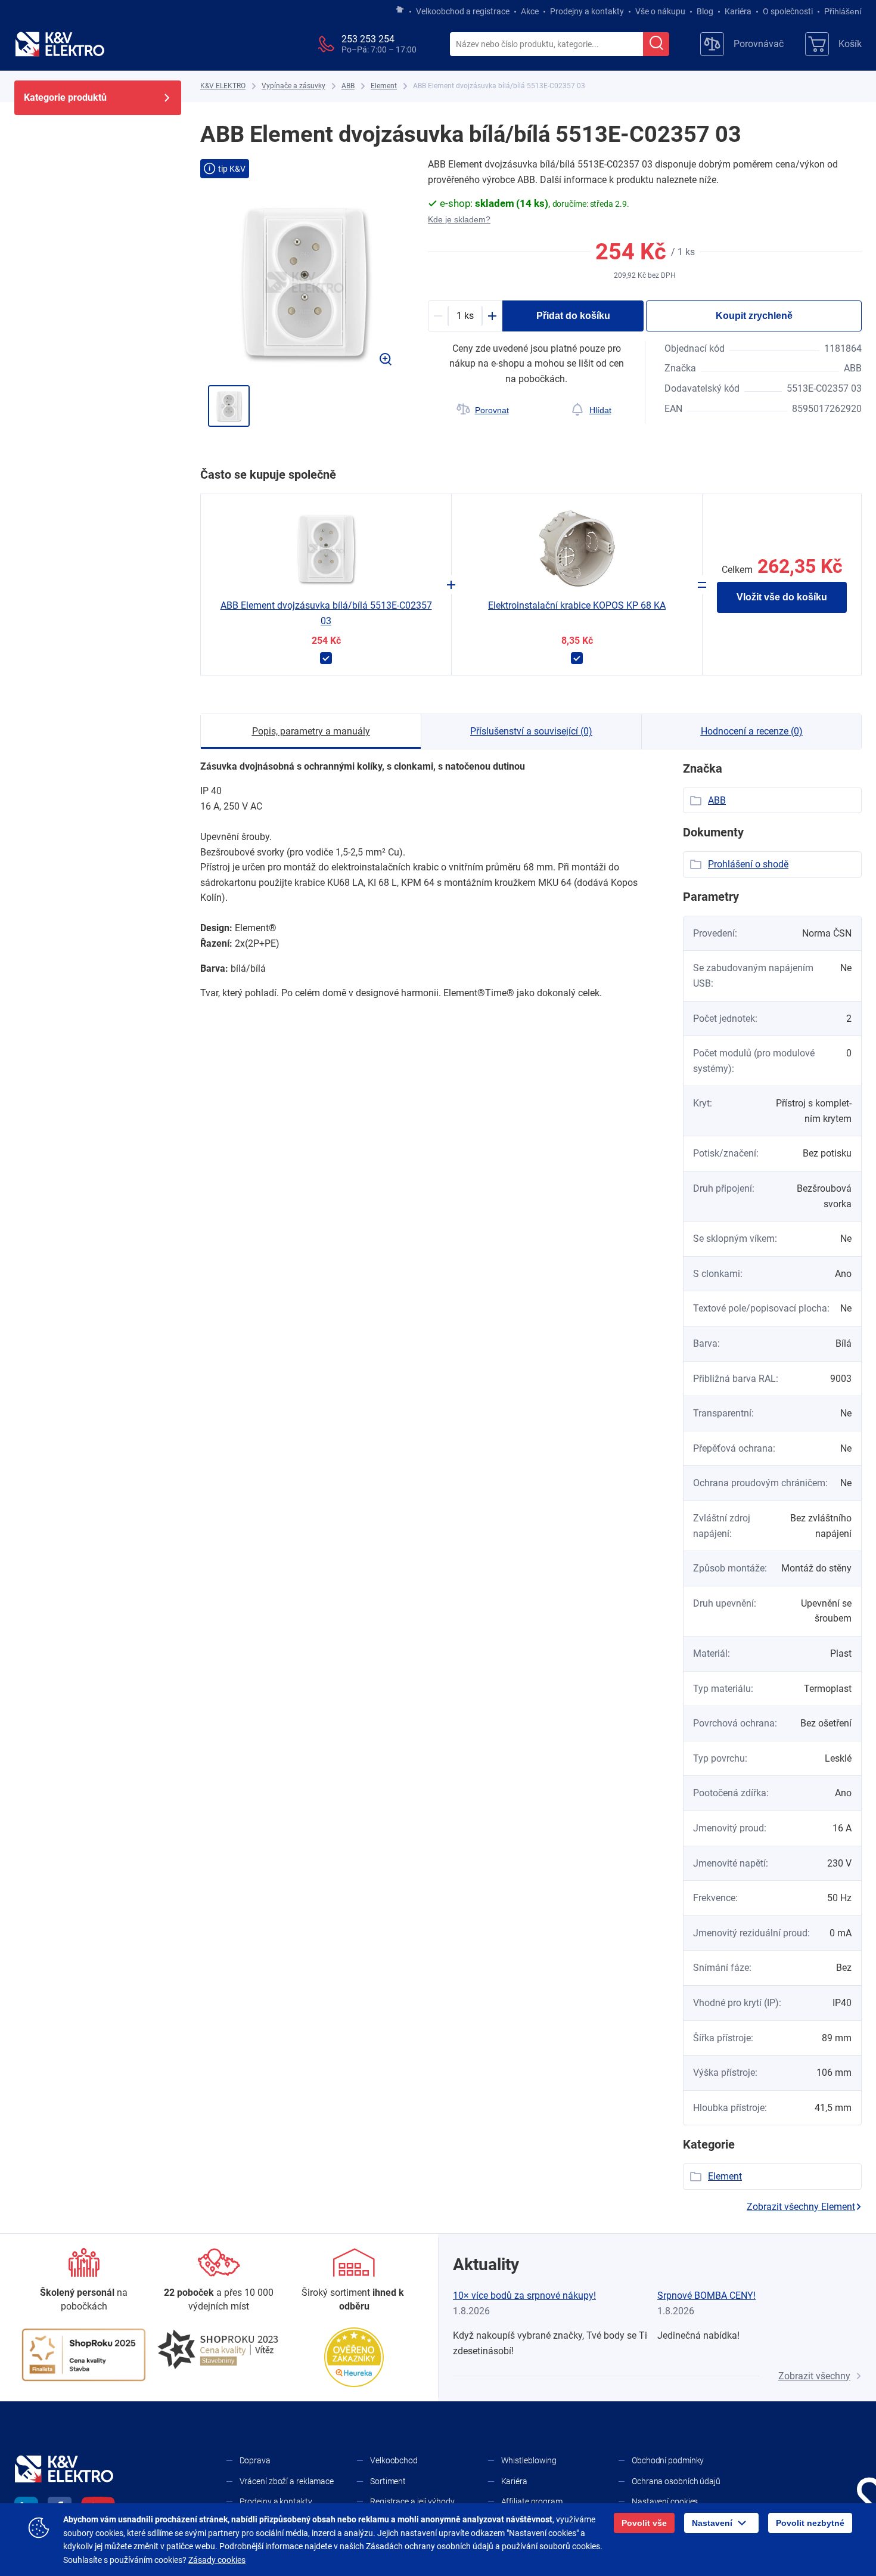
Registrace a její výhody (412, 2501)
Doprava (255, 2460)
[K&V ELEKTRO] (60, 44)
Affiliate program (532, 2501)
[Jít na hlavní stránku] (400, 10)
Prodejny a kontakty (587, 11)
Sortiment (388, 2481)
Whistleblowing (529, 2460)
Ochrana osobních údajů (676, 2481)
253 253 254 (368, 39)
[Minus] (438, 316)
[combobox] (546, 45)
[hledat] (656, 44)
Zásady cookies (217, 2560)
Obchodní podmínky (668, 2460)
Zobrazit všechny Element (801, 2207)
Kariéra (738, 11)
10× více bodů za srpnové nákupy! (524, 2296)
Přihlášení (843, 11)
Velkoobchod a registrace (463, 11)
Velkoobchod (394, 2460)
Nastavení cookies (665, 2501)
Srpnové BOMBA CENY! (706, 2296)
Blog (705, 11)
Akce (530, 11)
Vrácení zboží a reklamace (287, 2481)
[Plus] (492, 316)
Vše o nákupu (660, 11)
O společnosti (788, 11)
